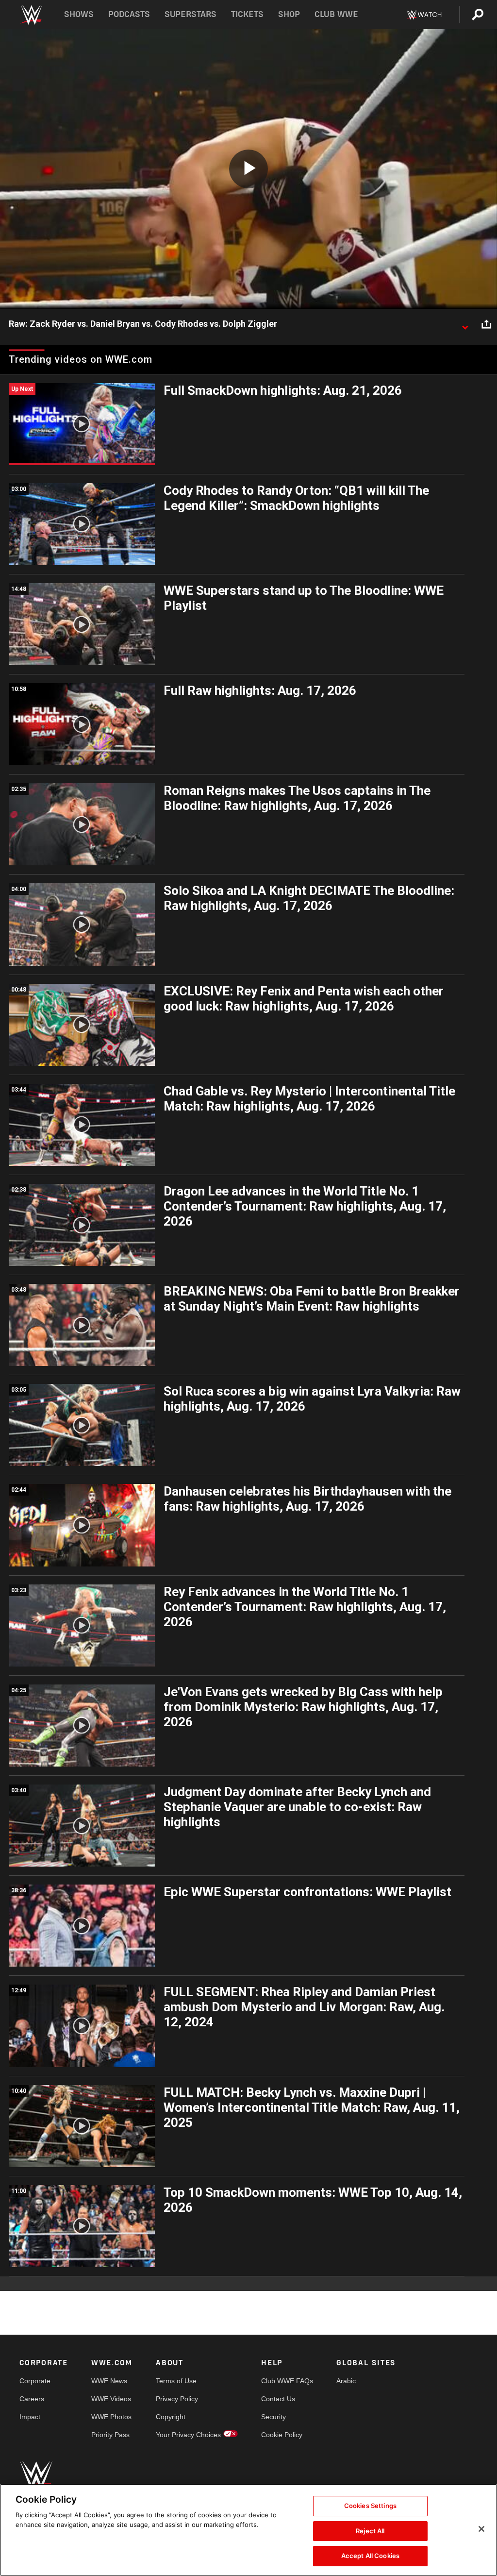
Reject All (370, 2531)
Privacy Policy (177, 2399)
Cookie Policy (282, 2435)
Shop (289, 14)
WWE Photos (111, 2417)
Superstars (191, 14)
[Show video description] (465, 324)
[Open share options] (486, 324)
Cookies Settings (370, 2506)
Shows (79, 14)
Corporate (35, 2381)
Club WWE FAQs (287, 2381)
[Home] (31, 15)
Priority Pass (110, 2435)
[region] (248, 2530)
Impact (30, 2417)
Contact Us (278, 2399)
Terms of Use (176, 2381)
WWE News (109, 2381)
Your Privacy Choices (188, 2435)
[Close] (481, 2529)
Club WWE (336, 14)
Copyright (171, 2417)
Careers (32, 2399)
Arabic (346, 2381)
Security (273, 2417)
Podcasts (129, 14)
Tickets (247, 14)
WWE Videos (111, 2399)
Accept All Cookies (370, 2556)
